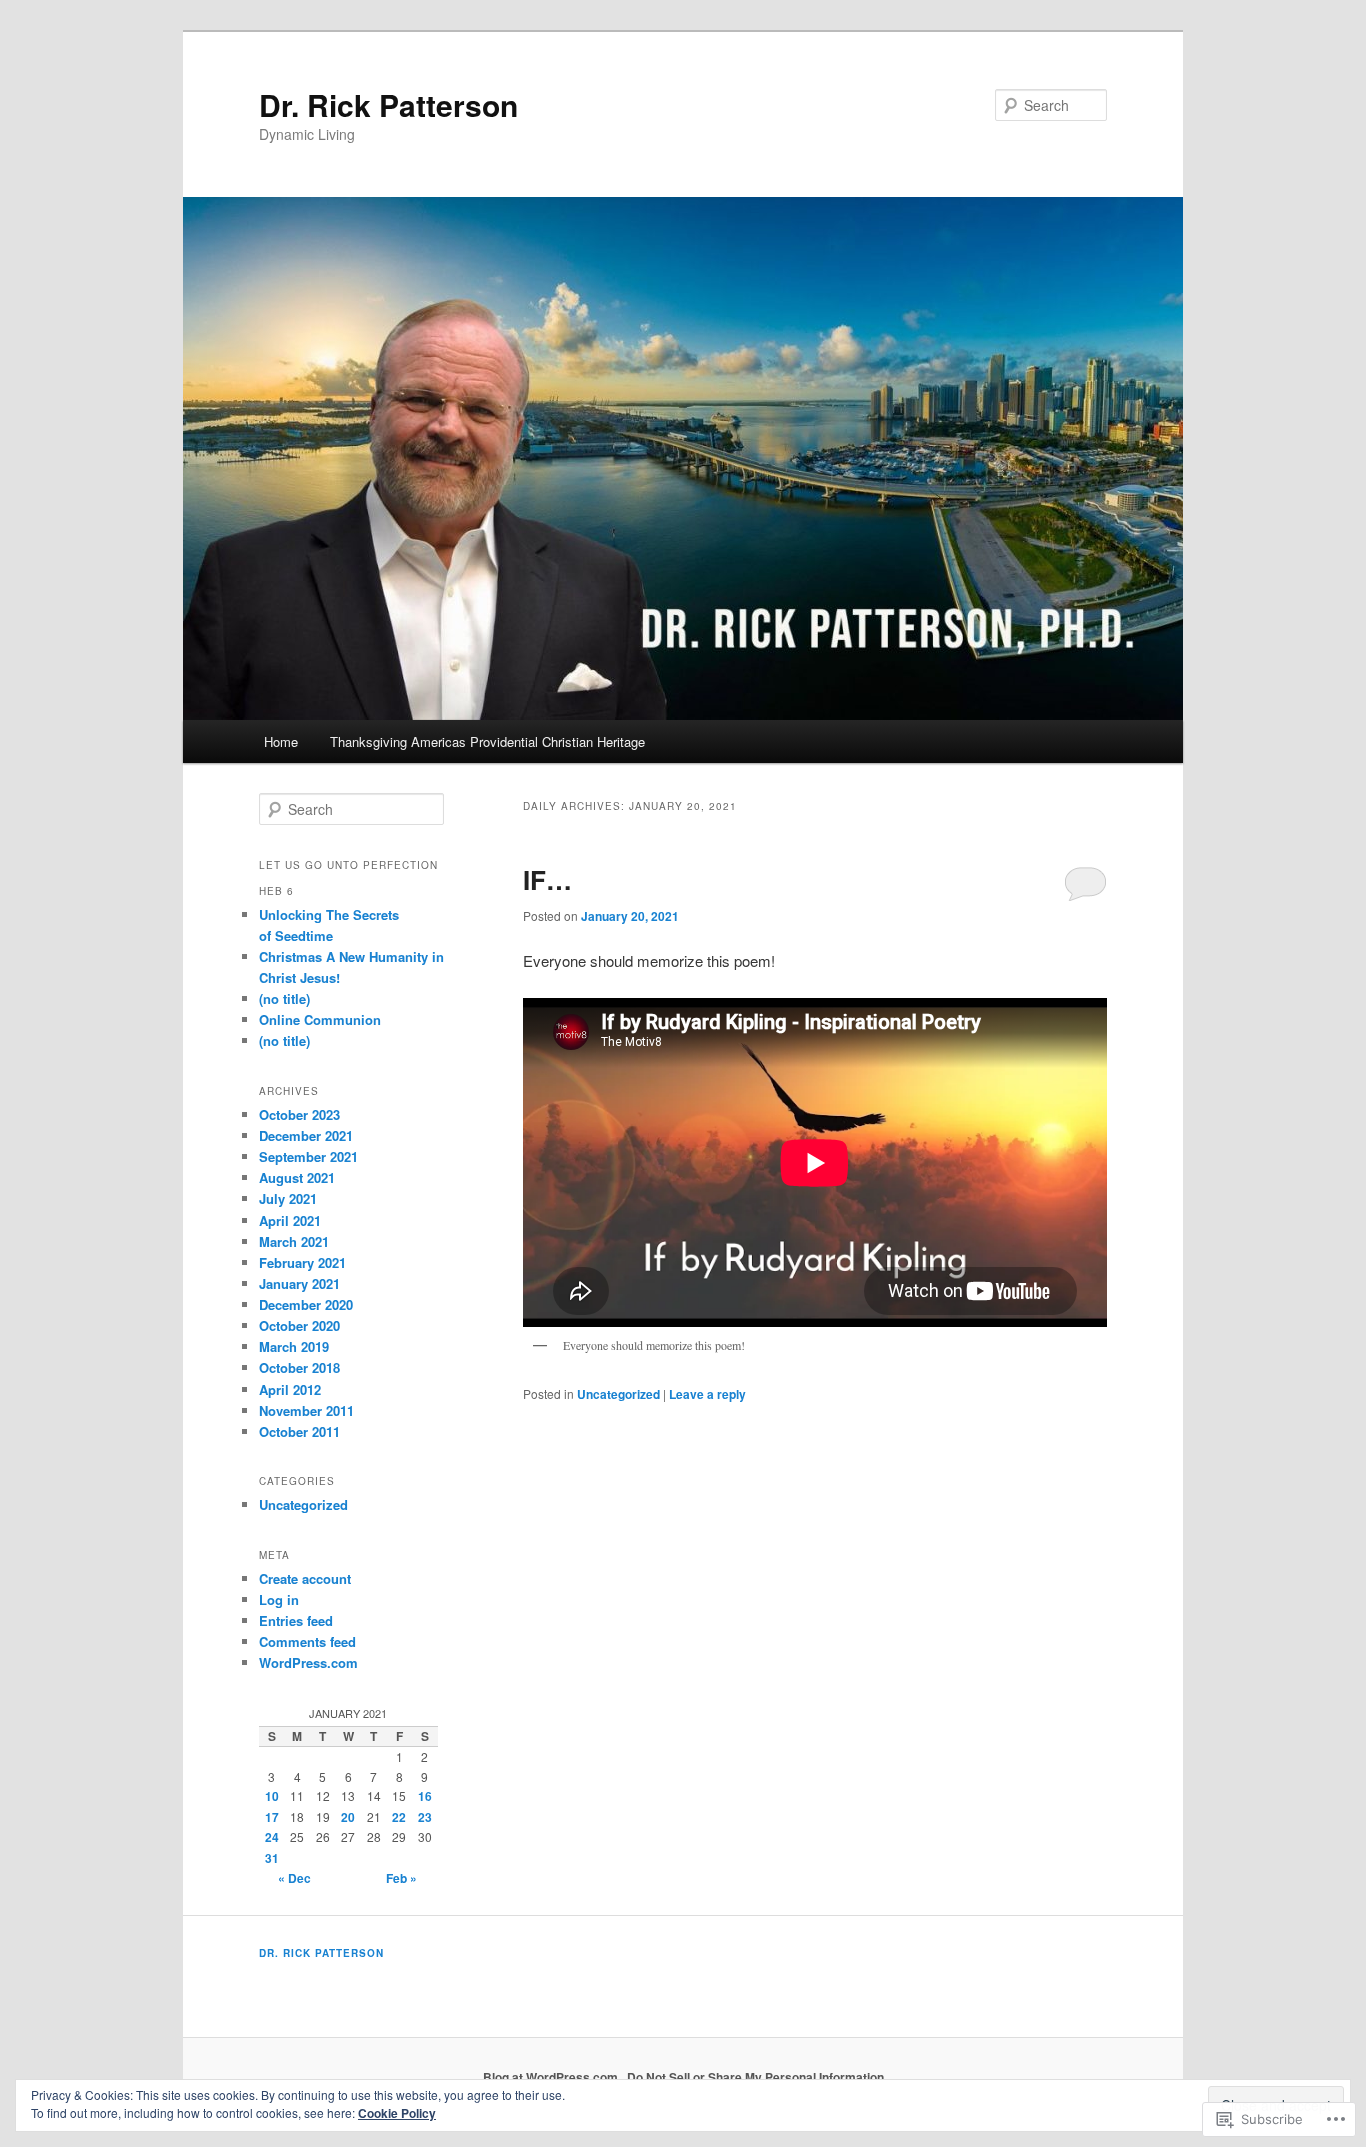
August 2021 (297, 1177)
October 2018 (299, 1367)
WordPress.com (308, 1662)
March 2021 (294, 1241)
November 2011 (306, 1410)
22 (399, 1817)
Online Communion (320, 1019)
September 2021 (308, 1156)
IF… (547, 879)
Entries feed (296, 1620)
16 (425, 1796)
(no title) (284, 998)
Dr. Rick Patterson (388, 104)
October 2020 (299, 1325)
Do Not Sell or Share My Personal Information (755, 2077)
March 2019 (294, 1346)
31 (272, 1858)
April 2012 (290, 1389)
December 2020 (306, 1304)
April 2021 (290, 1220)
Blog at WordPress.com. (552, 2077)
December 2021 (306, 1135)
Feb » (401, 1878)
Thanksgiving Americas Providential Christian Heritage (487, 741)
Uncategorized (618, 1394)
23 (425, 1817)
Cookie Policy (397, 2113)
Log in (279, 1599)
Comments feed (307, 1641)
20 (348, 1817)
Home (281, 741)
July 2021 (288, 1198)
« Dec (294, 1878)
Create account (305, 1578)
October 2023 (299, 1114)
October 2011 (299, 1431)
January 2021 (299, 1283)
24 (272, 1837)
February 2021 (302, 1262)
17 (272, 1817)
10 (272, 1796)
